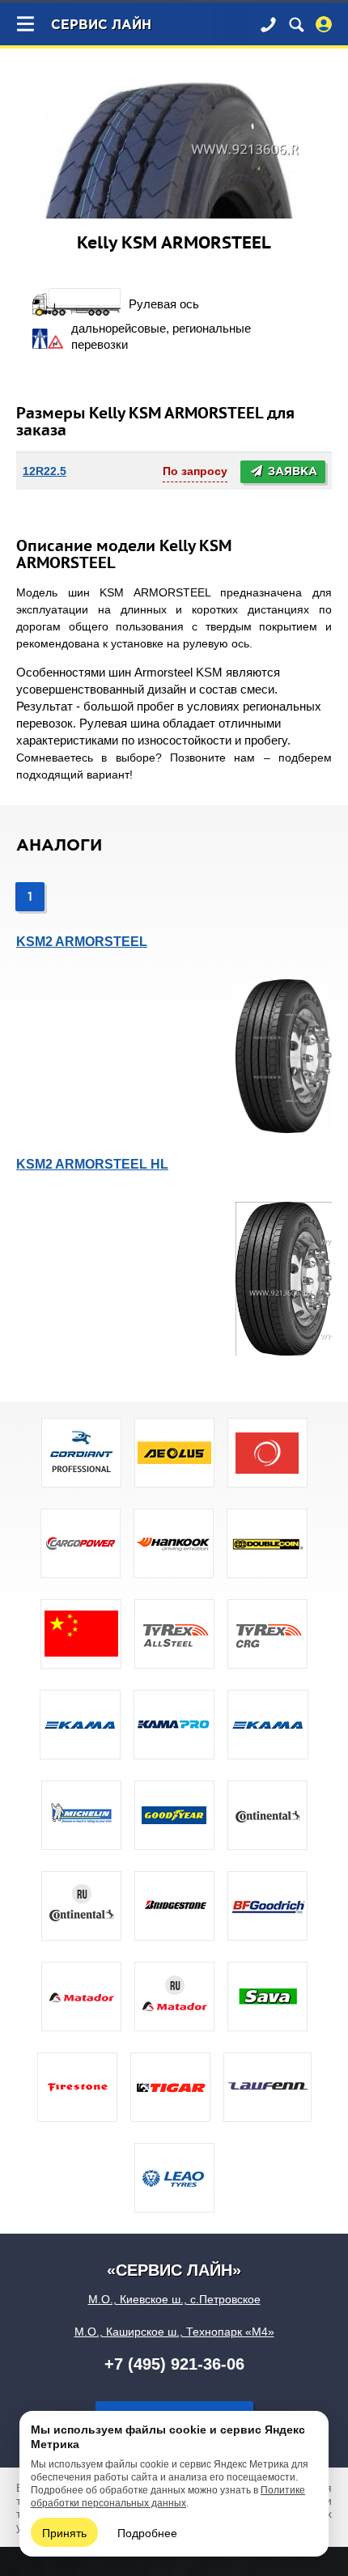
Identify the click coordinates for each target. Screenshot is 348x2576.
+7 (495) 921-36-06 (174, 2364)
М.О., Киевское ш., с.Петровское (174, 2299)
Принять (64, 2532)
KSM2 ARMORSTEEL (82, 942)
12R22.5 (45, 471)
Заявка (291, 472)
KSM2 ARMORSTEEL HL (92, 1164)
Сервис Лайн (101, 25)
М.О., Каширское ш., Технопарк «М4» (174, 2332)
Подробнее (147, 2532)
